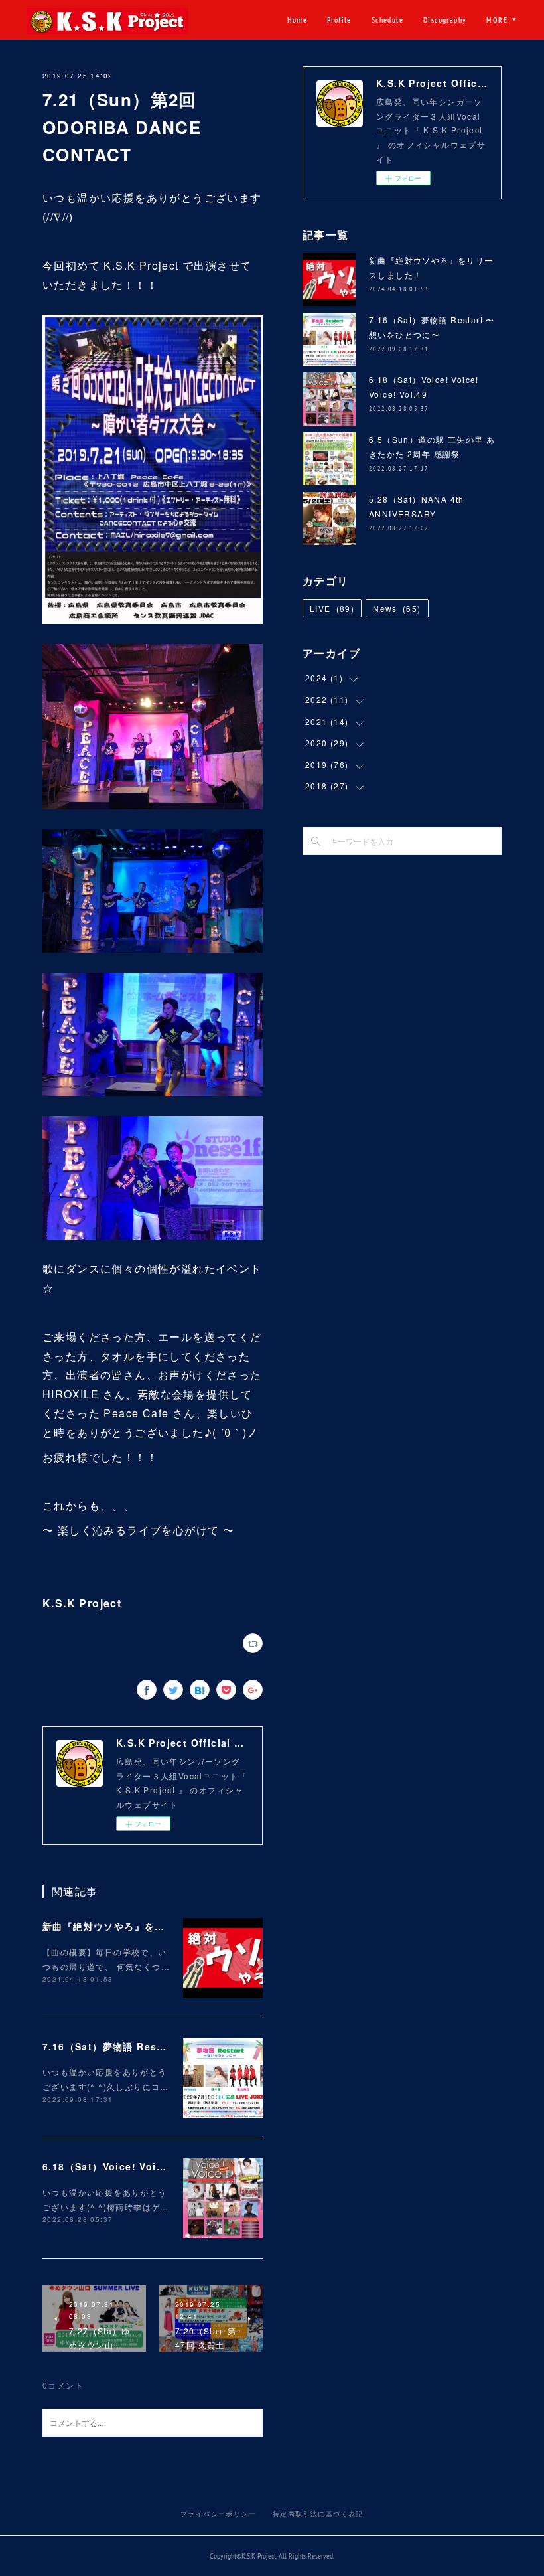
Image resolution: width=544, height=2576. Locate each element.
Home (297, 20)
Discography (445, 20)
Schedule (387, 20)
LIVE (332, 608)
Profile (339, 20)
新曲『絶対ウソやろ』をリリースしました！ (145, 1926)
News (397, 608)
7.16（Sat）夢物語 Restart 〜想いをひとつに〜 (157, 2046)
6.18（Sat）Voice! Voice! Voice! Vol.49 (144, 2166)
